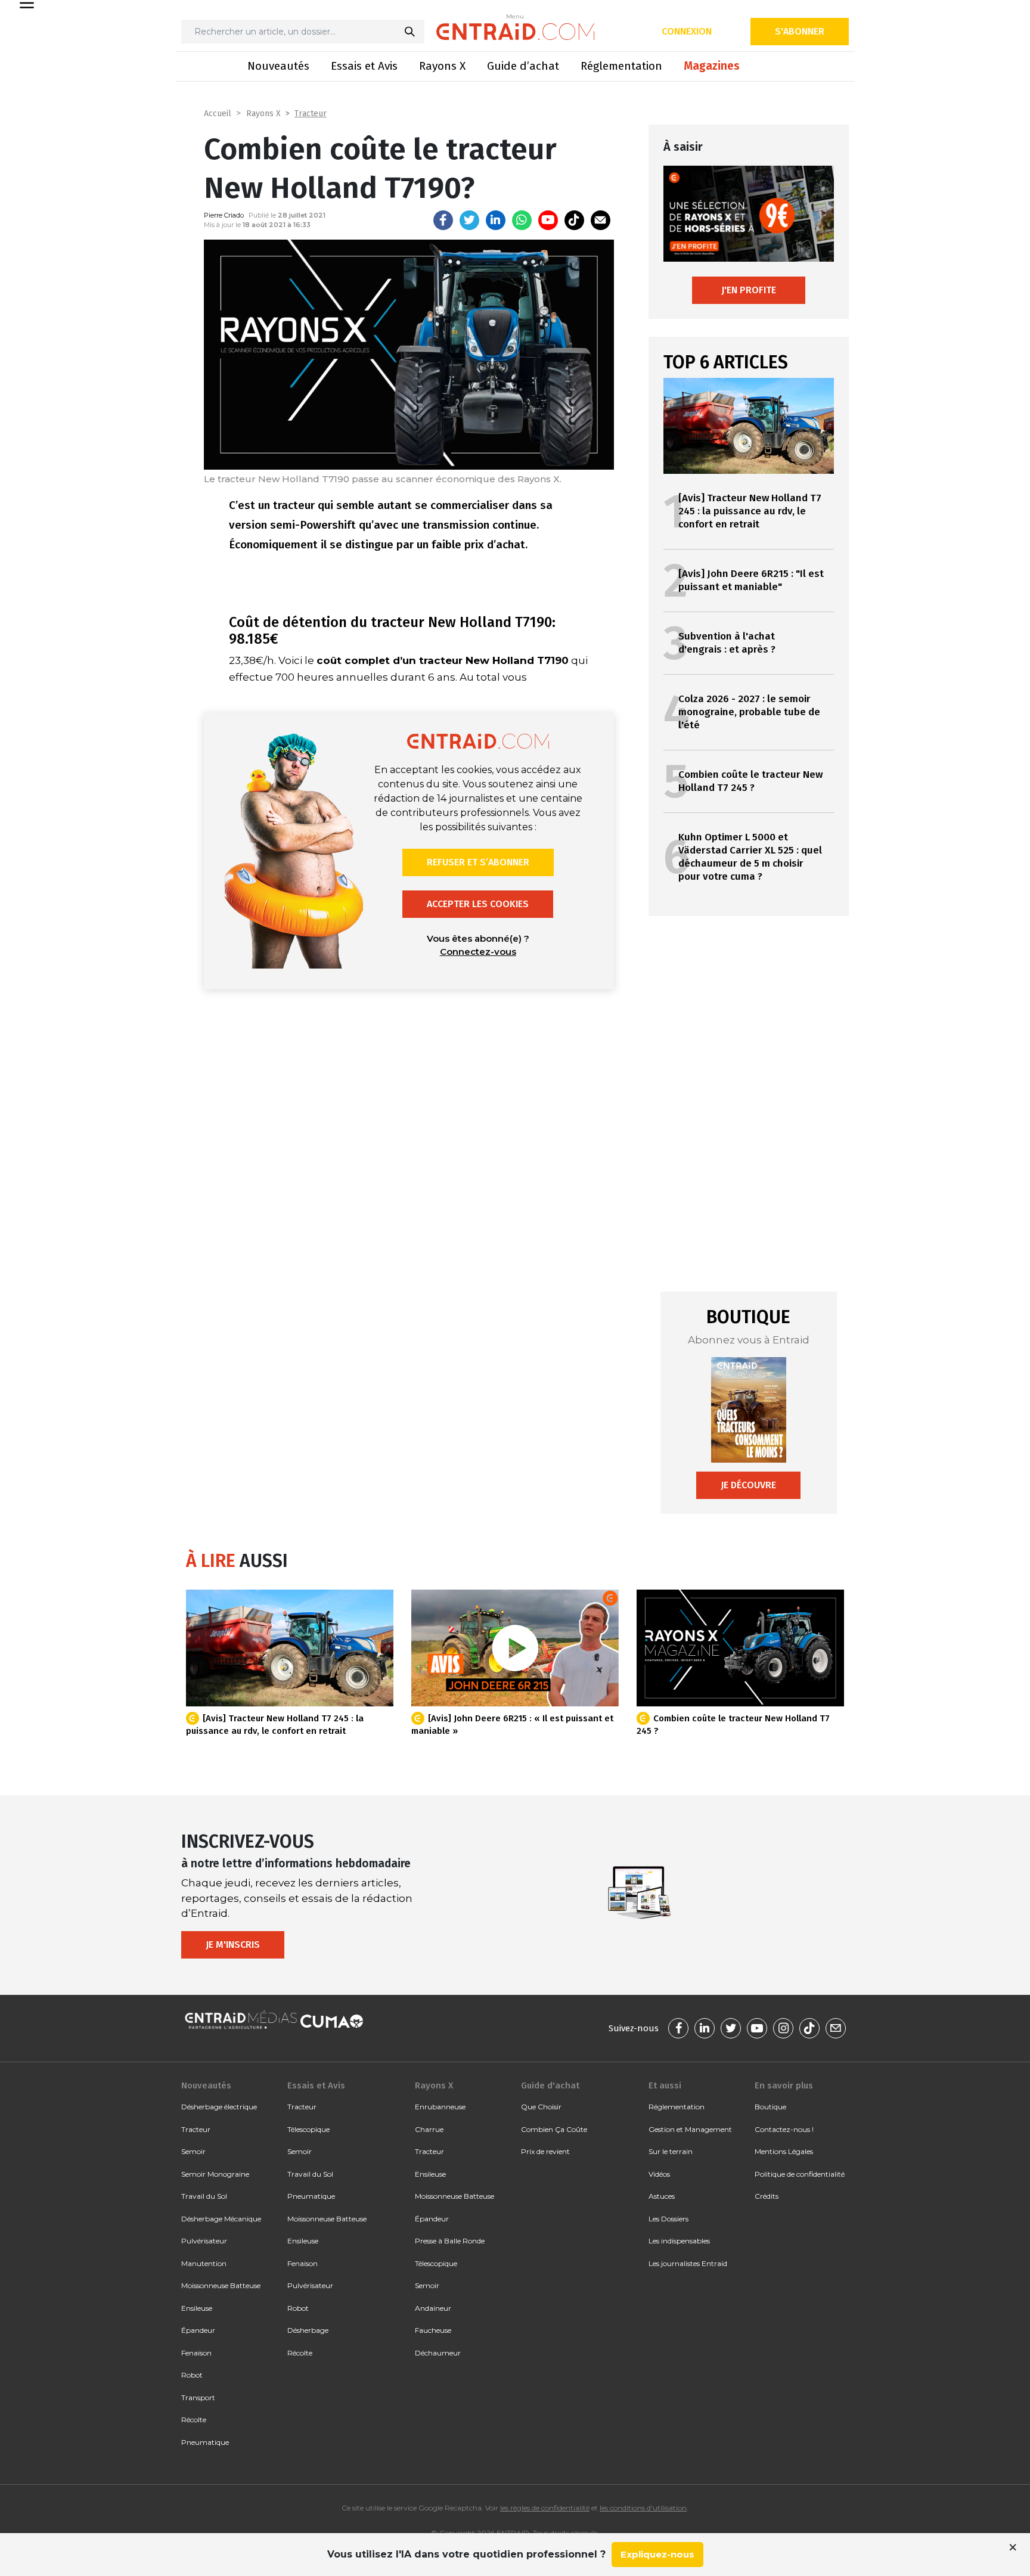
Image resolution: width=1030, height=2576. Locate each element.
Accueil (218, 114)
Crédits (767, 2196)
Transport (198, 2397)
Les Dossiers (668, 2219)
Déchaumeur (438, 2353)
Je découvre (748, 1485)
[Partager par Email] (601, 220)
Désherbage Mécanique (221, 2219)
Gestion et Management (690, 2129)
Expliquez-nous (657, 2554)
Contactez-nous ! (784, 2129)
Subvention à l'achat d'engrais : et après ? (727, 643)
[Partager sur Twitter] (469, 220)
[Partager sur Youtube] (548, 220)
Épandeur (198, 2330)
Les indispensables (679, 2241)
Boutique (770, 2107)
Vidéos (659, 2174)
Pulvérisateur (204, 2241)
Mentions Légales (784, 2151)
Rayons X (442, 66)
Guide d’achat (523, 66)
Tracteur (311, 114)
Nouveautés (278, 66)
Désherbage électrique (219, 2107)
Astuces (662, 2196)
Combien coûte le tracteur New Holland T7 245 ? (750, 781)
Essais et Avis (364, 66)
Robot (192, 2375)
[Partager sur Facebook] (443, 220)
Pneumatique (205, 2442)
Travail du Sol (204, 2196)
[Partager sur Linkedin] (496, 220)
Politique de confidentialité (800, 2174)
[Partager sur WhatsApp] (522, 220)
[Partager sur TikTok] (574, 220)
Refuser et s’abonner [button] (478, 862)
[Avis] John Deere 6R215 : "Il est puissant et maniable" (751, 580)
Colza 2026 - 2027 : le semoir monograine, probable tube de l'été (749, 712)
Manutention (204, 2263)
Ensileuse (197, 2308)
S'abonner (800, 31)
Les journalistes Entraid (688, 2263)
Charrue (429, 2129)
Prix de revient (545, 2151)
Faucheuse (433, 2330)
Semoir (193, 2151)
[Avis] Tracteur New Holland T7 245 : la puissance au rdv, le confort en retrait (750, 511)
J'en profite (749, 290)
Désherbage (308, 2330)
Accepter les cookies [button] (478, 904)
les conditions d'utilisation (643, 2508)
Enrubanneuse (440, 2107)
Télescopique (308, 2129)
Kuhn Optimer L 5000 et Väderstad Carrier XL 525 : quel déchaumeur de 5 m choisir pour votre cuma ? (750, 857)
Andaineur (433, 2308)
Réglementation (621, 66)
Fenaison (196, 2353)
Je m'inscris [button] (233, 1945)
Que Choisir (541, 2107)
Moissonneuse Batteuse (221, 2285)
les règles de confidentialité (545, 2508)
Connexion (687, 31)
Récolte (194, 2420)
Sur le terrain (671, 2151)
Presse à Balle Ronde (450, 2241)
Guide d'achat (550, 2085)
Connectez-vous (478, 952)
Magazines (712, 66)
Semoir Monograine (215, 2174)
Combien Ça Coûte (554, 2129)
